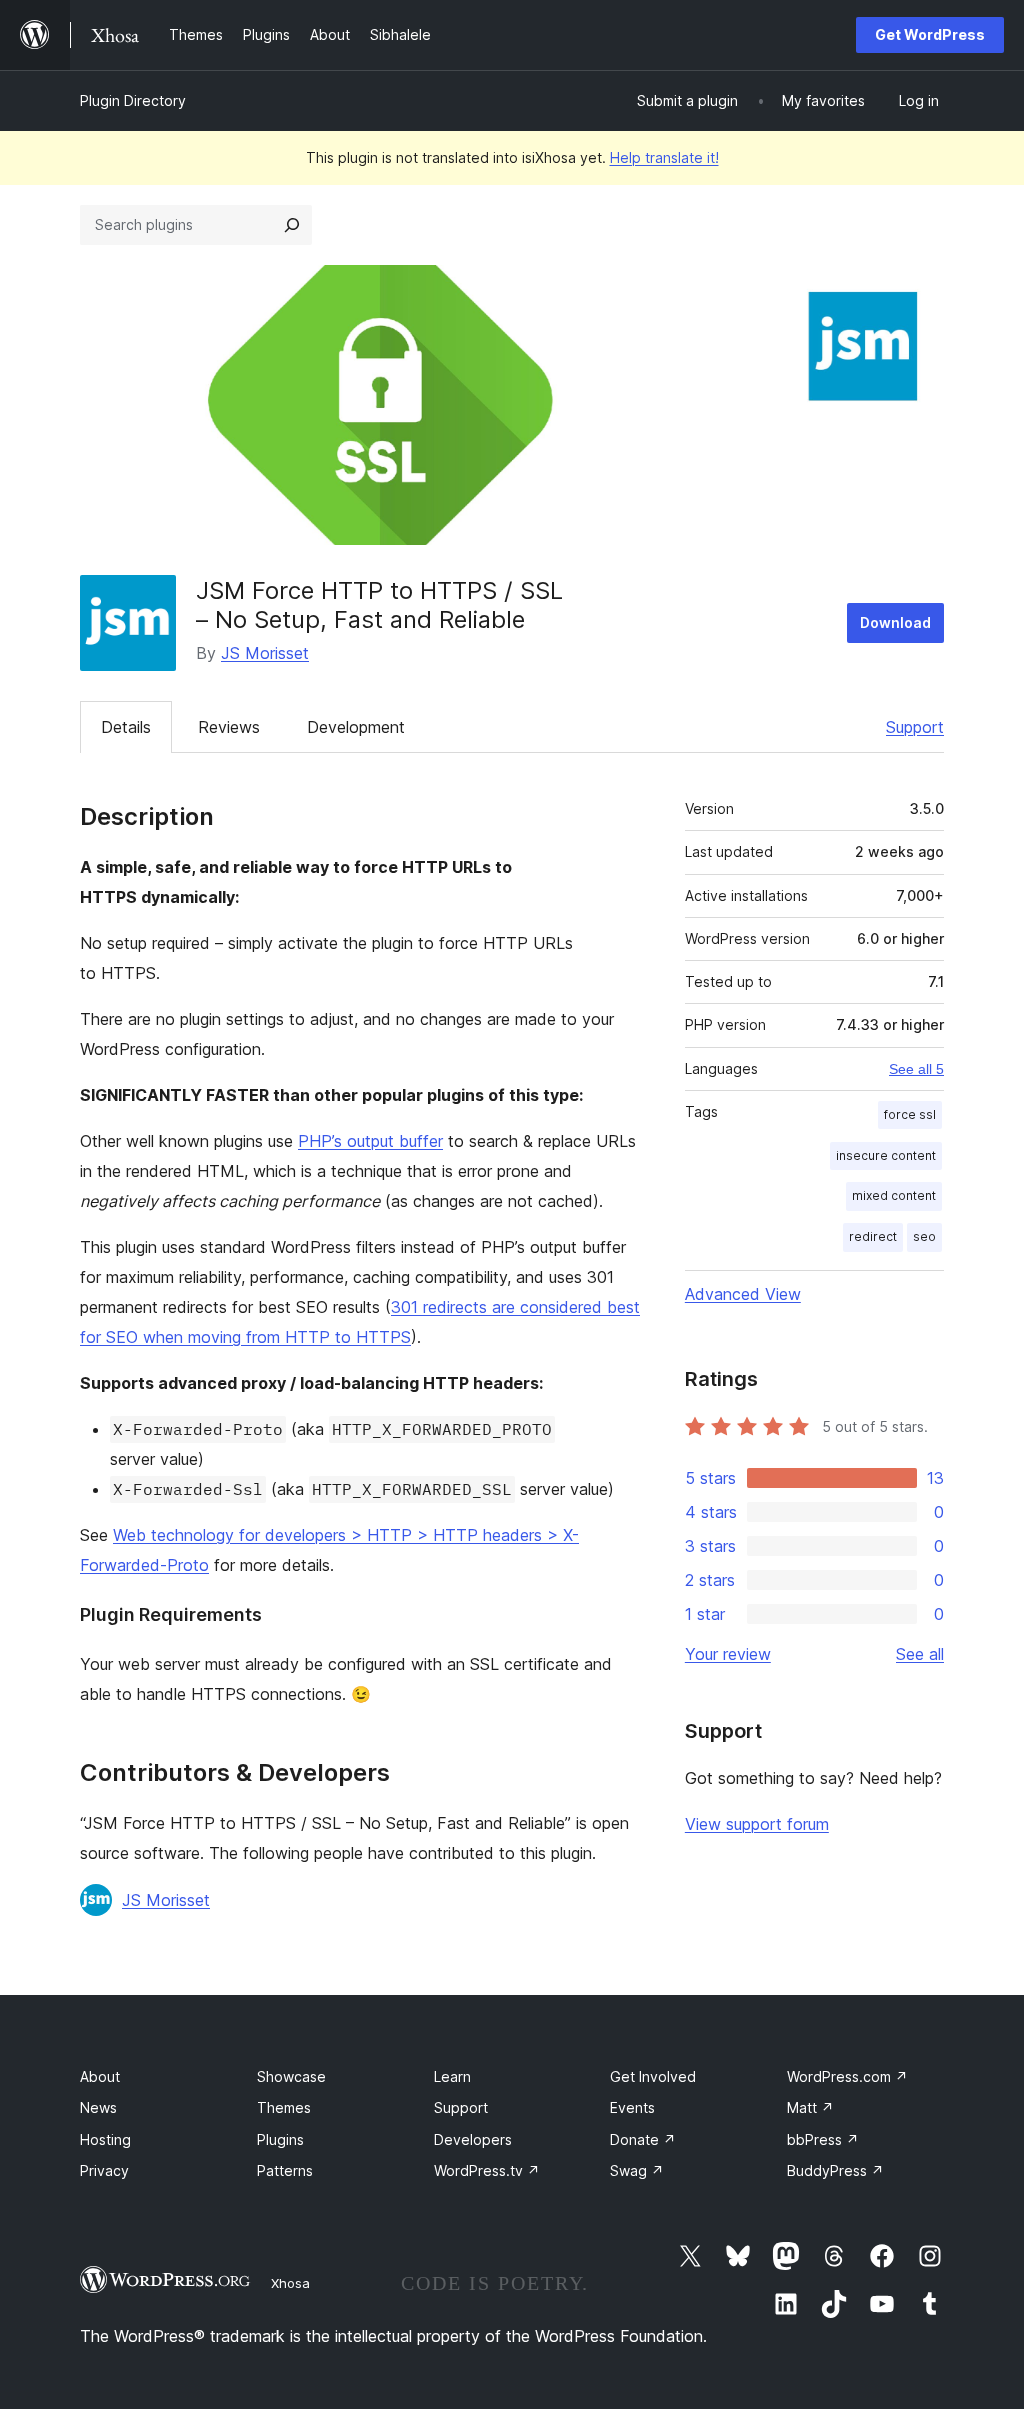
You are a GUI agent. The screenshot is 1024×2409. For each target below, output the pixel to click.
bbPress (823, 2139)
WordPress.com (847, 2076)
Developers (473, 2139)
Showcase (291, 2076)
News (98, 2107)
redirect (873, 1236)
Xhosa (290, 2283)
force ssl (910, 1114)
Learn (452, 2076)
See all (920, 1654)
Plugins (280, 2139)
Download (895, 622)
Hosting (105, 2139)
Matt (810, 2107)
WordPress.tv (487, 2170)
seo (924, 1236)
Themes (284, 2107)
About (100, 2076)
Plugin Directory (133, 100)
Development (356, 727)
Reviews (229, 727)
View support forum (757, 1824)
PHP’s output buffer (370, 1141)
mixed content (894, 1195)
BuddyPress (835, 2170)
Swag (637, 2170)
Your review (728, 1654)
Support (915, 727)
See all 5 (916, 1069)
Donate (643, 2139)
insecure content (886, 1155)
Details (126, 727)
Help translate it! (664, 157)
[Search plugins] (292, 225)
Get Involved (653, 2076)
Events (632, 2107)
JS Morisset (265, 653)
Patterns (285, 2170)
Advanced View (743, 1294)
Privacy (104, 2170)
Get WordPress (930, 34)
